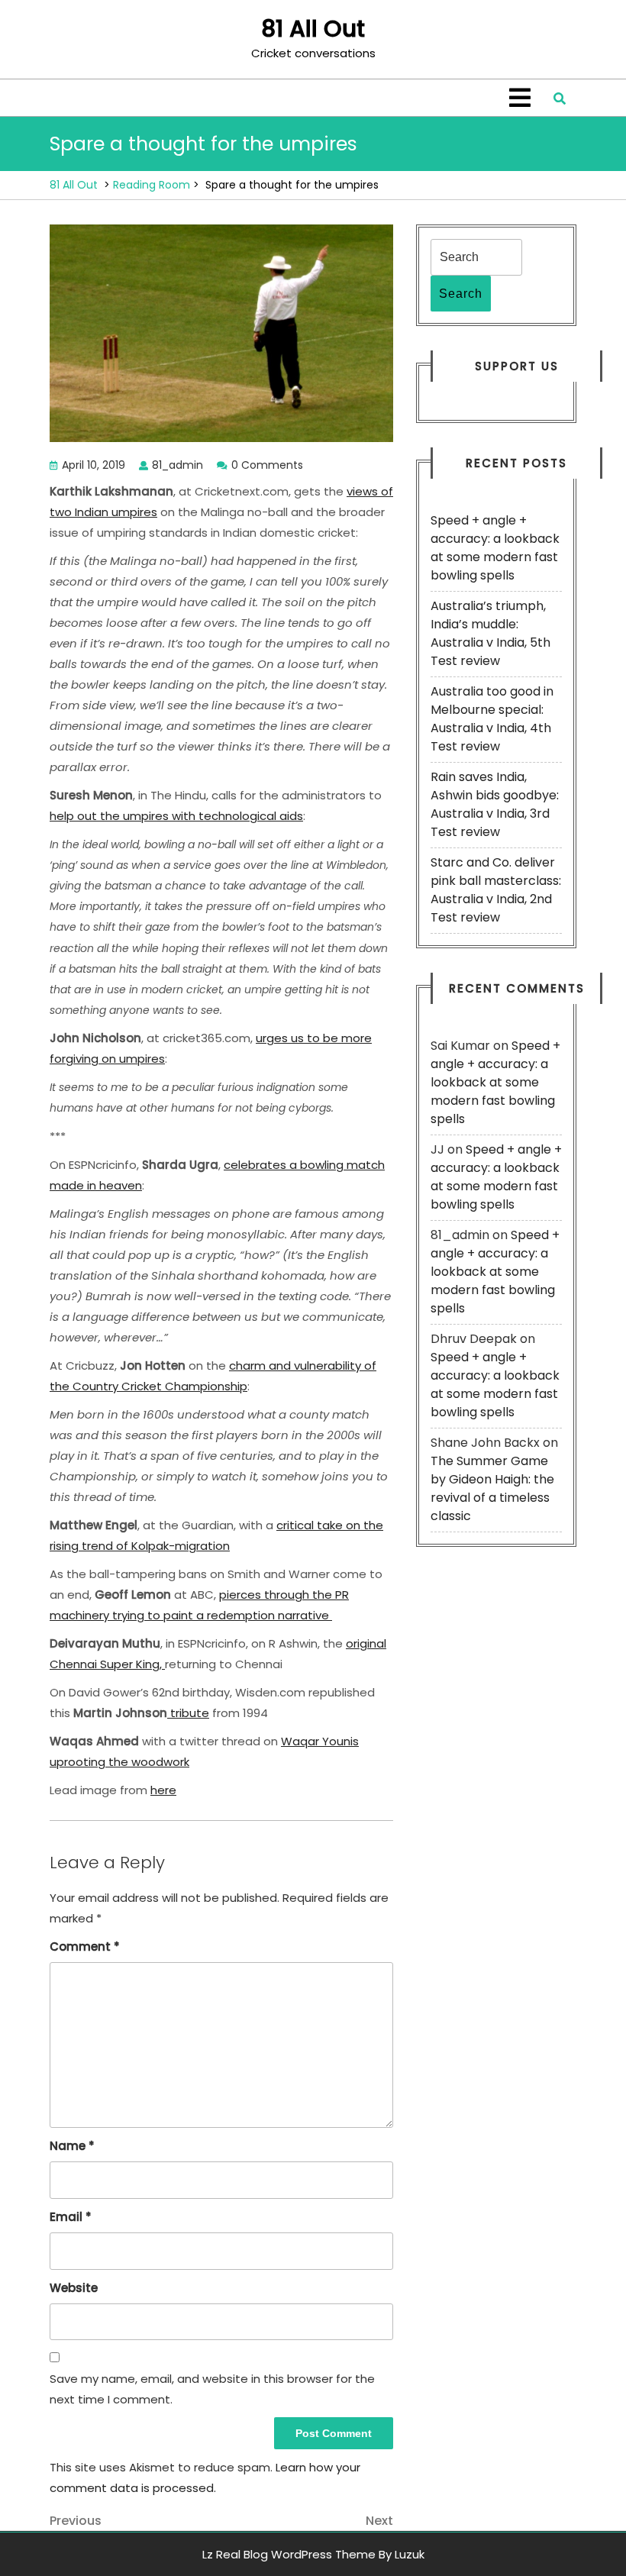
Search (461, 294)
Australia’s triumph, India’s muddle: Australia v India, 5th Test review (490, 633)
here (163, 1790)
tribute (188, 1713)
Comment (85, 1947)
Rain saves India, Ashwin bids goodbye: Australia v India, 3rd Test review (495, 804)
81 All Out (313, 29)
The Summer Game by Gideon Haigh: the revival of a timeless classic (492, 1488)
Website (74, 2288)
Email (71, 2217)
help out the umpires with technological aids (176, 816)
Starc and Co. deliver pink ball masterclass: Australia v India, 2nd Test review (496, 890)
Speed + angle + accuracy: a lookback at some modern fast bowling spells (495, 548)
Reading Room (152, 185)
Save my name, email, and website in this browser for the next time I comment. (212, 2389)
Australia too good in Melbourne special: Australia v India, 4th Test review (492, 719)
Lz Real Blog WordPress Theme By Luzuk (313, 2554)
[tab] (520, 98)
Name (72, 2146)
